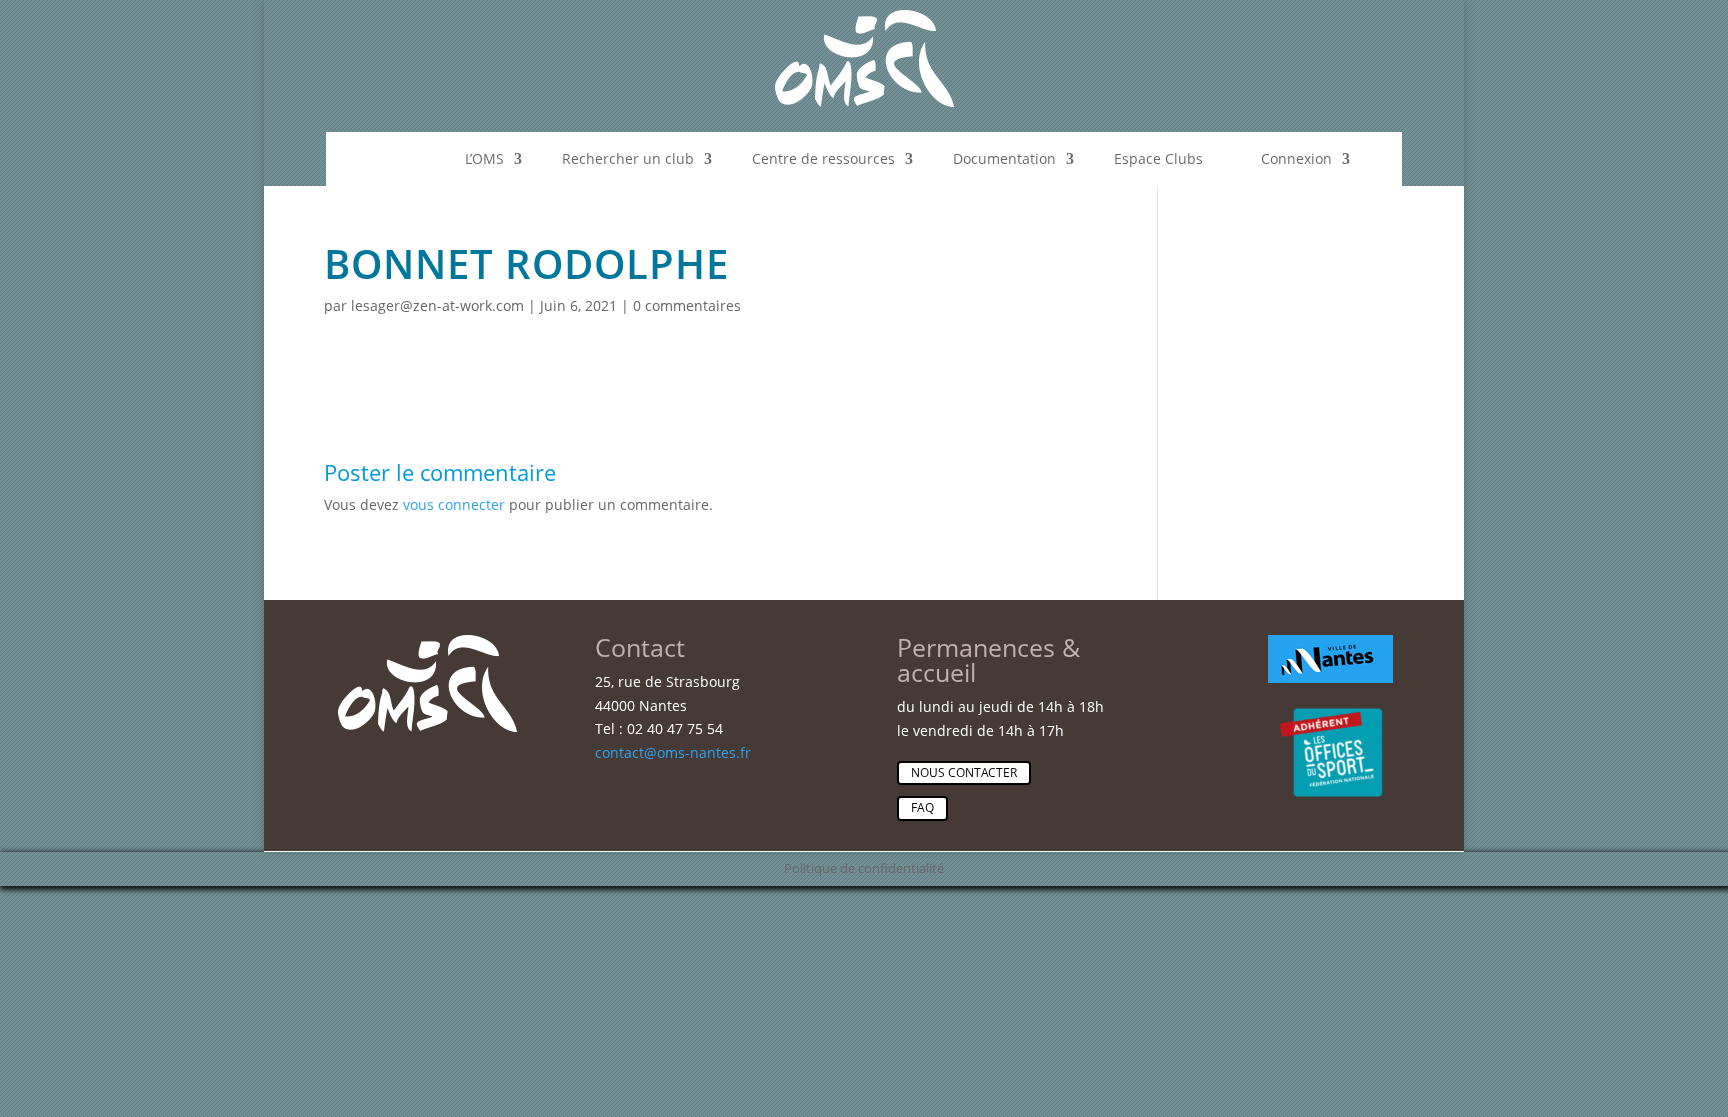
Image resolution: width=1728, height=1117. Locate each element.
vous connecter (454, 504)
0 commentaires (687, 305)
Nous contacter (964, 772)
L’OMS (484, 158)
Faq (922, 807)
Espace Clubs (1158, 158)
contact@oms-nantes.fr (673, 752)
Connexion (1296, 158)
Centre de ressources (823, 158)
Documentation (1004, 158)
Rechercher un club (628, 158)
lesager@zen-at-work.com (437, 305)
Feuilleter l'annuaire (1358, 467)
